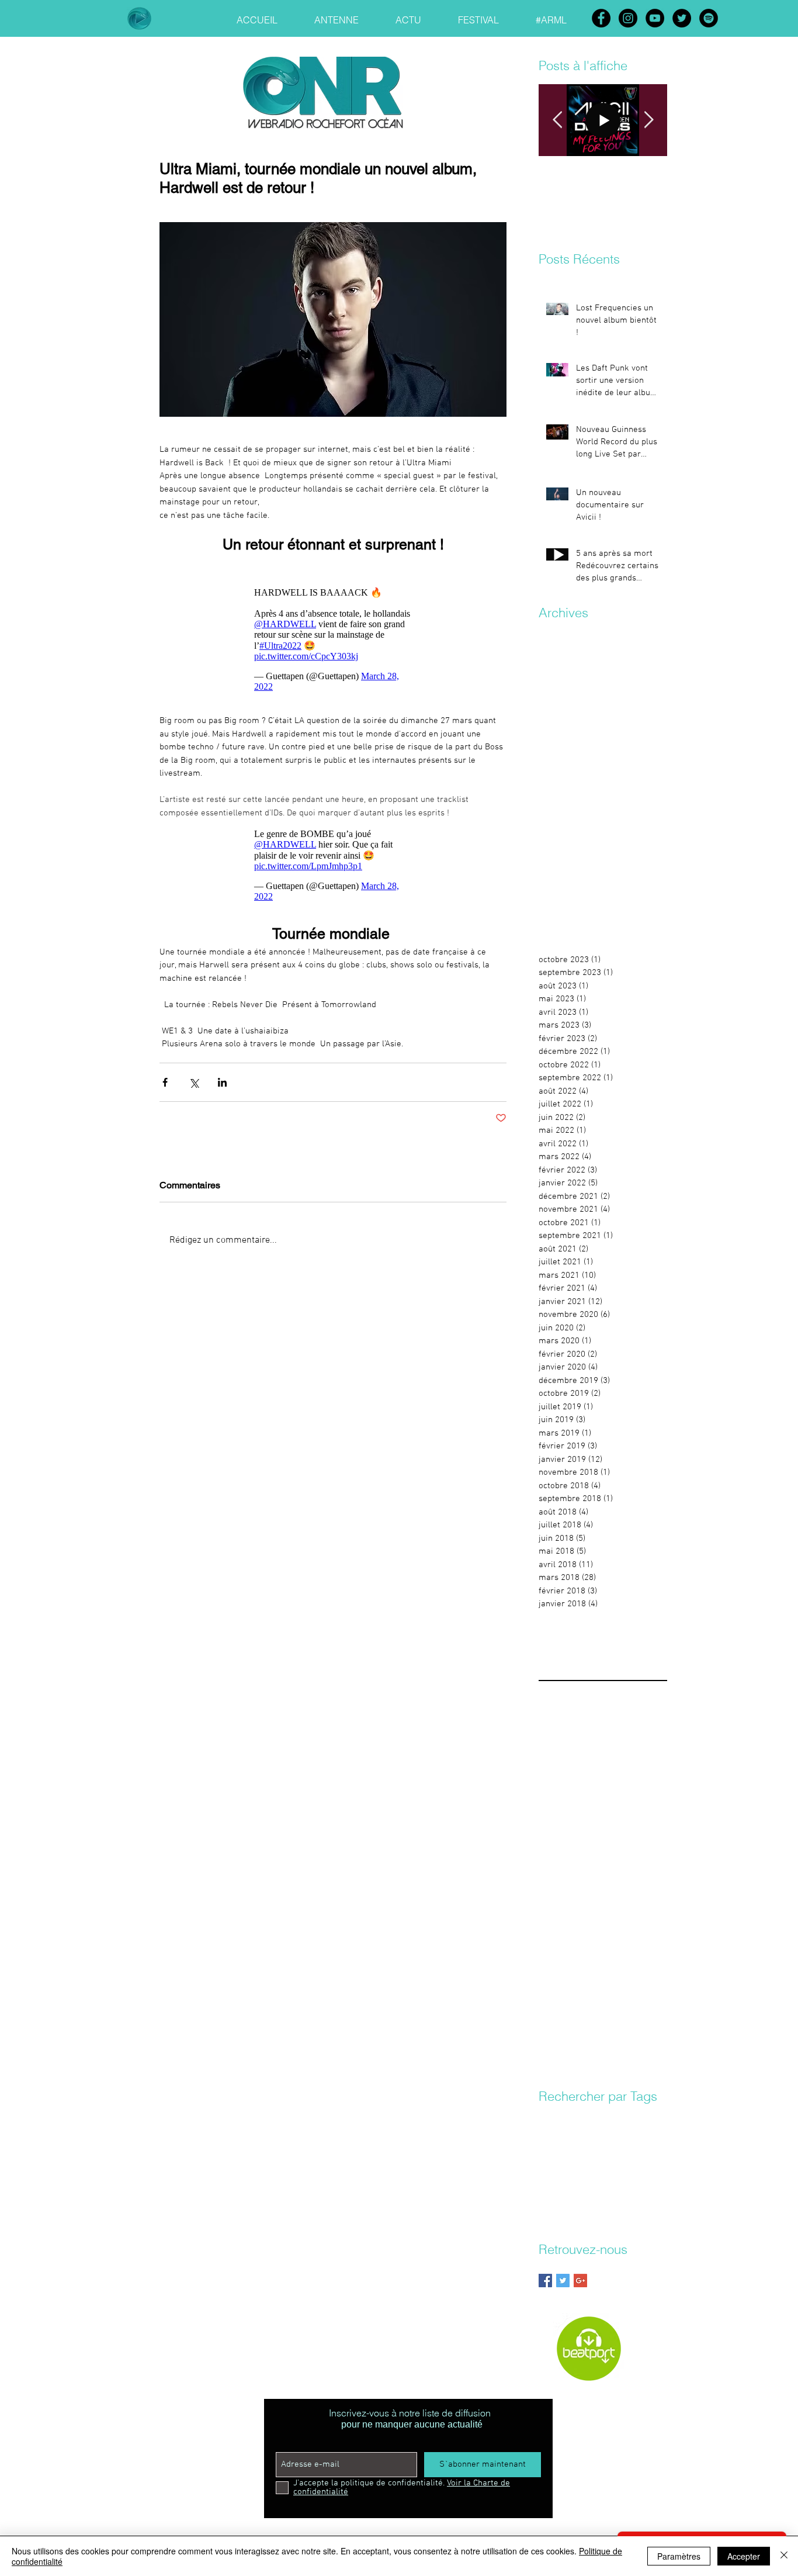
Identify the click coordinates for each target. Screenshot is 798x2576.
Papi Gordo (593, 2117)
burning (552, 2134)
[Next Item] (648, 120)
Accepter (744, 2556)
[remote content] (333, 639)
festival (583, 2168)
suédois (610, 2219)
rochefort (555, 2202)
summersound (564, 2219)
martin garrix (632, 2185)
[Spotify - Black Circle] (709, 18)
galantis (646, 2168)
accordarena (641, 2117)
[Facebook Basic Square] (545, 2281)
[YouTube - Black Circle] (655, 18)
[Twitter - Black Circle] (682, 18)
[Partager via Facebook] (165, 1082)
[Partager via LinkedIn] (222, 1082)
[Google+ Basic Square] (580, 2281)
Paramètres (679, 2556)
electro (551, 2168)
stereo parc (598, 2202)
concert (622, 2134)
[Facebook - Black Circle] (601, 18)
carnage (587, 2134)
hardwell (554, 2185)
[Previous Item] (557, 120)
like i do (589, 2185)
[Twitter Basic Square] (563, 2281)
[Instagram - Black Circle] (628, 18)
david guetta (559, 2151)
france (614, 2168)
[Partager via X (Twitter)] (194, 1082)
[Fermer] (784, 2556)
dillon (596, 2151)
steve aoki (642, 2202)
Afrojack (553, 2117)
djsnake (626, 2151)
